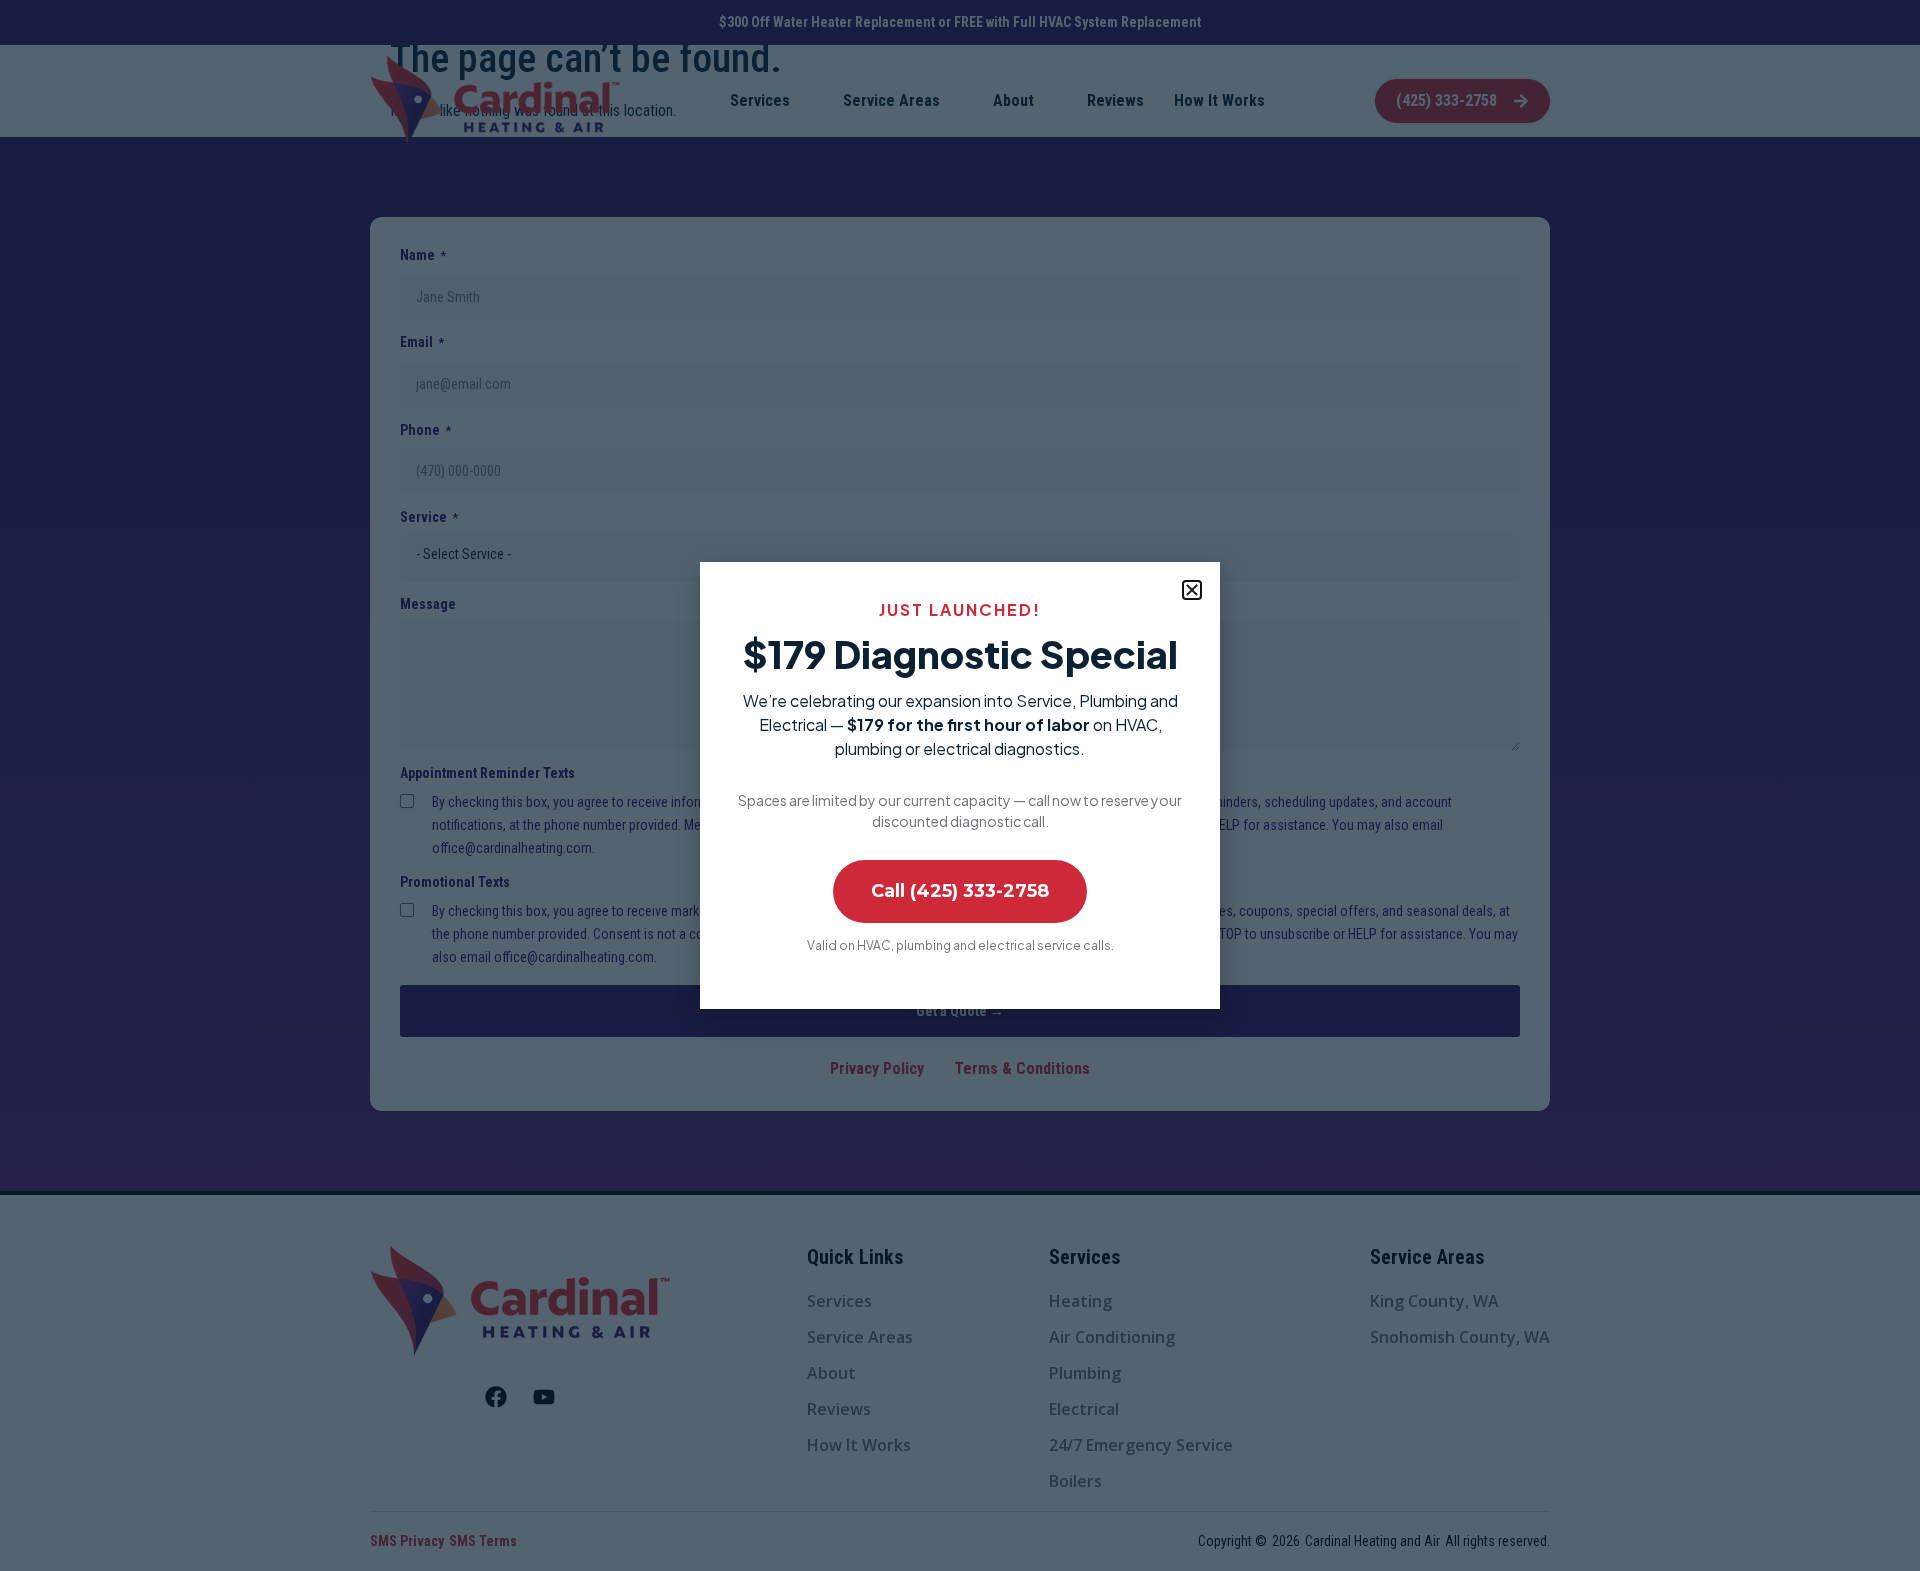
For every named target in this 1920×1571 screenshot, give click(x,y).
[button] (1192, 590)
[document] (960, 785)
